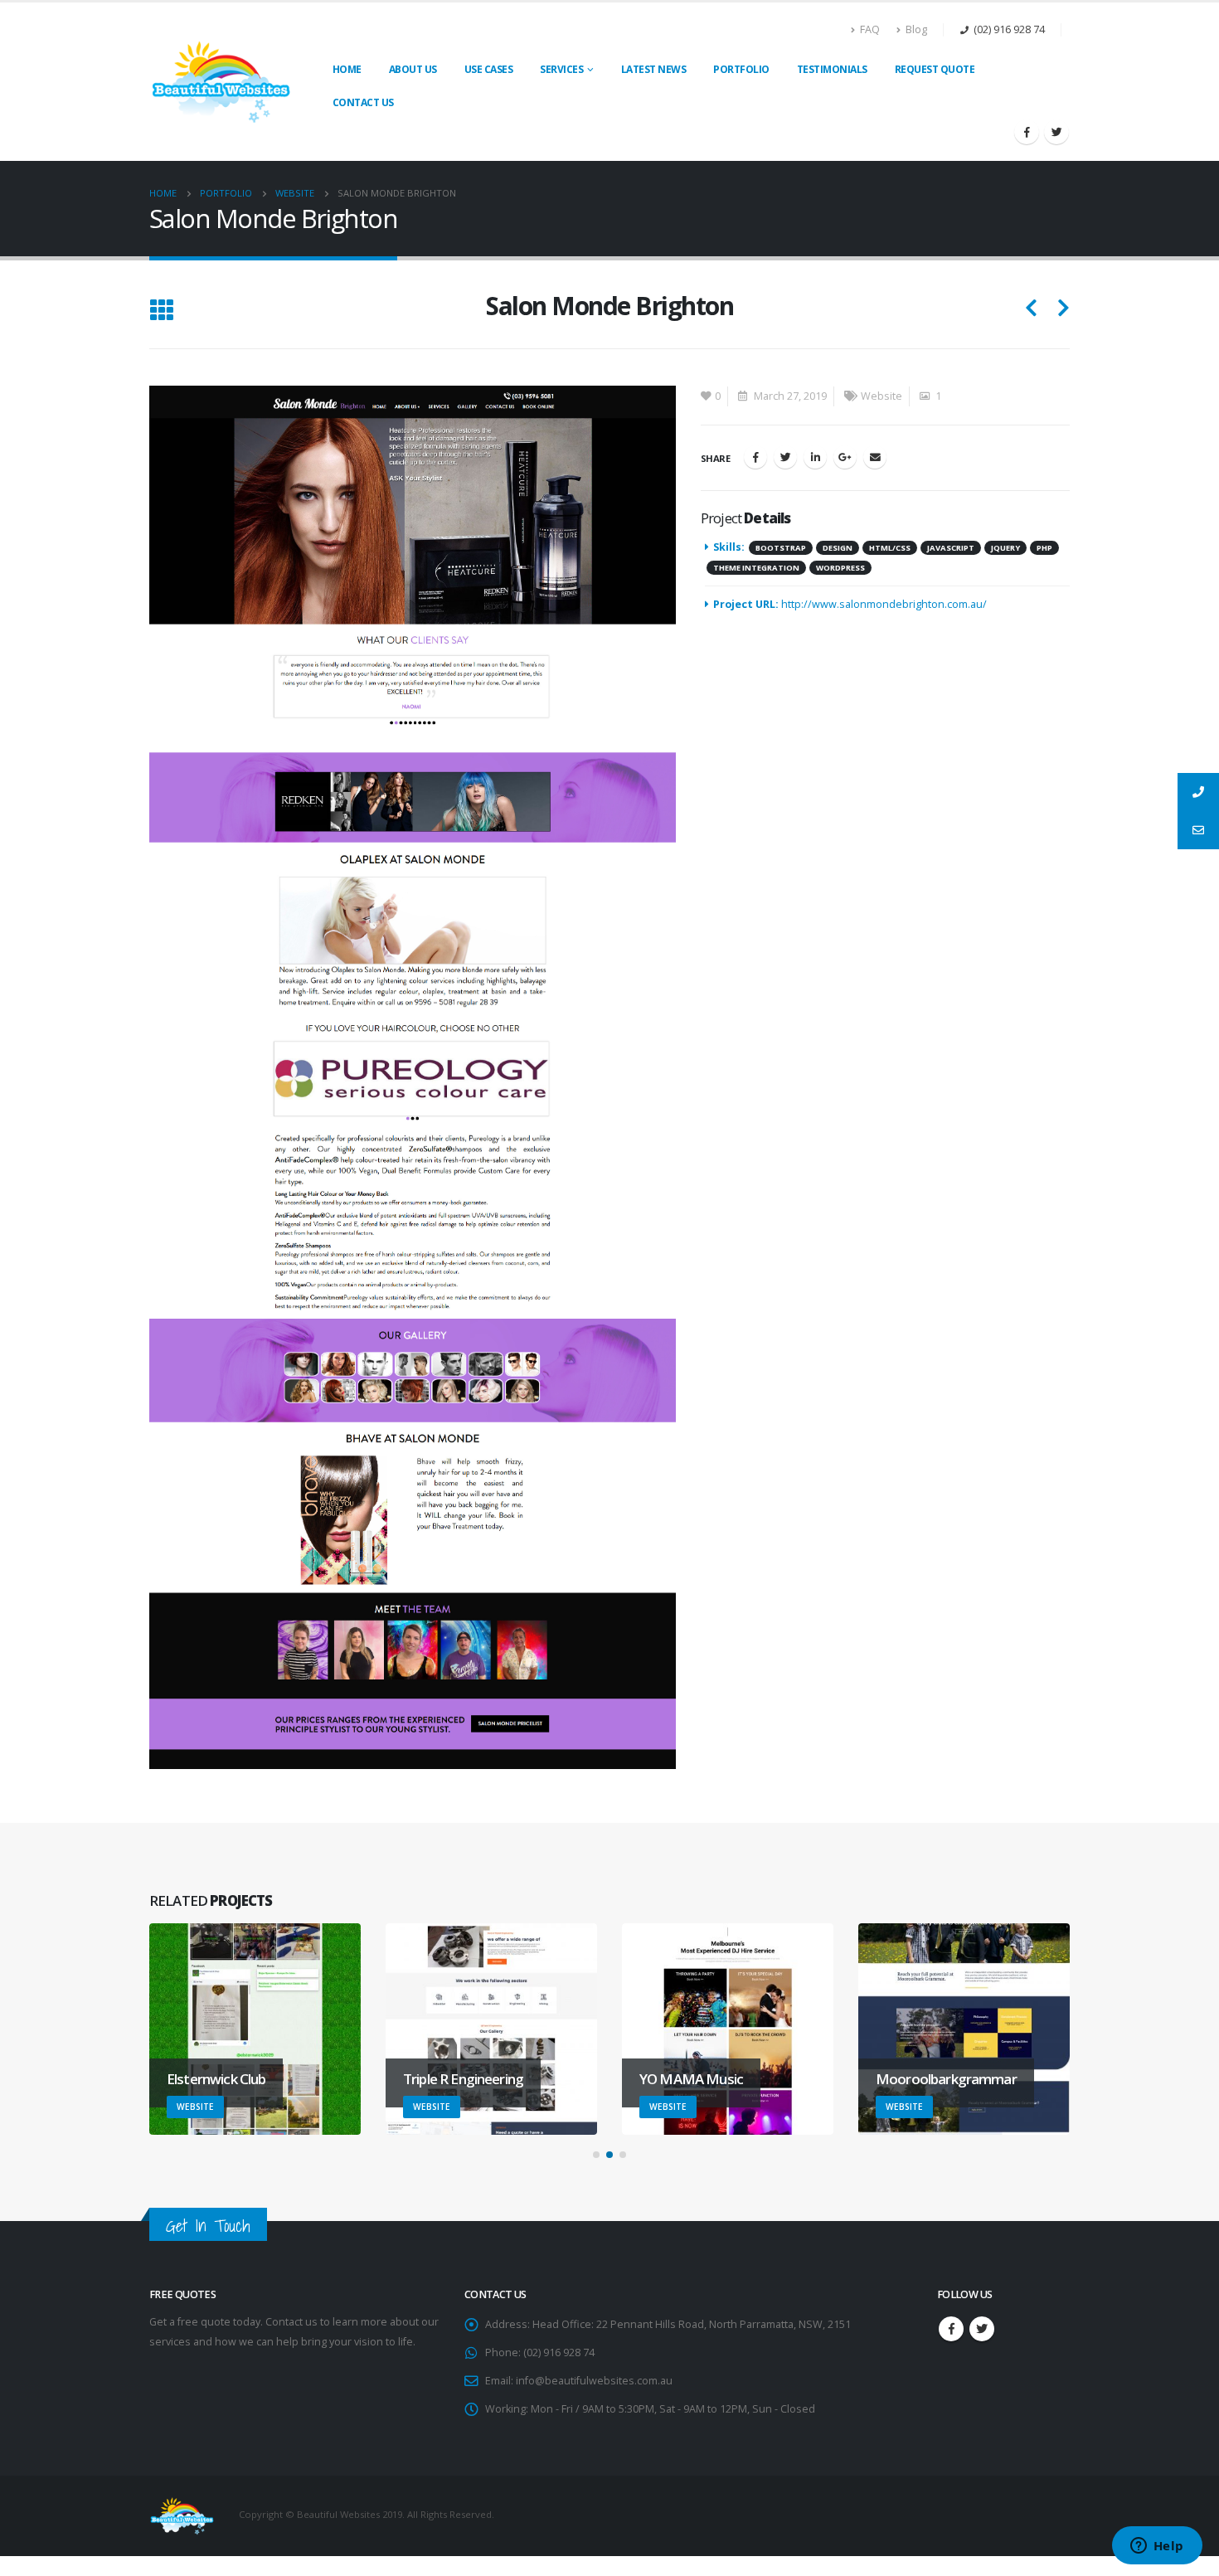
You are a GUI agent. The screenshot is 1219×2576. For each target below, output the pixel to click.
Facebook (755, 457)
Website (881, 396)
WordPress (840, 568)
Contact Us (363, 102)
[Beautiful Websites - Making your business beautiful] (222, 81)
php (1044, 548)
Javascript (951, 548)
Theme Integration (756, 568)
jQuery (1005, 548)
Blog (916, 29)
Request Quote (935, 69)
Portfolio (741, 69)
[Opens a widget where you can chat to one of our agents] (1157, 2547)
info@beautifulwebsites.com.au (594, 2381)
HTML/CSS (890, 548)
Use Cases (489, 69)
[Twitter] (1056, 132)
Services (561, 69)
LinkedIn (815, 457)
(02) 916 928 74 (1009, 29)
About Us (413, 69)
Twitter (785, 457)
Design (838, 548)
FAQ (870, 29)
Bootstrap (781, 548)
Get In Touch (208, 2226)
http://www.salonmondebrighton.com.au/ (884, 604)
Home (347, 69)
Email (875, 457)
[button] (596, 2155)
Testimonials (832, 69)
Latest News (654, 69)
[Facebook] (1027, 132)
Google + (845, 457)
